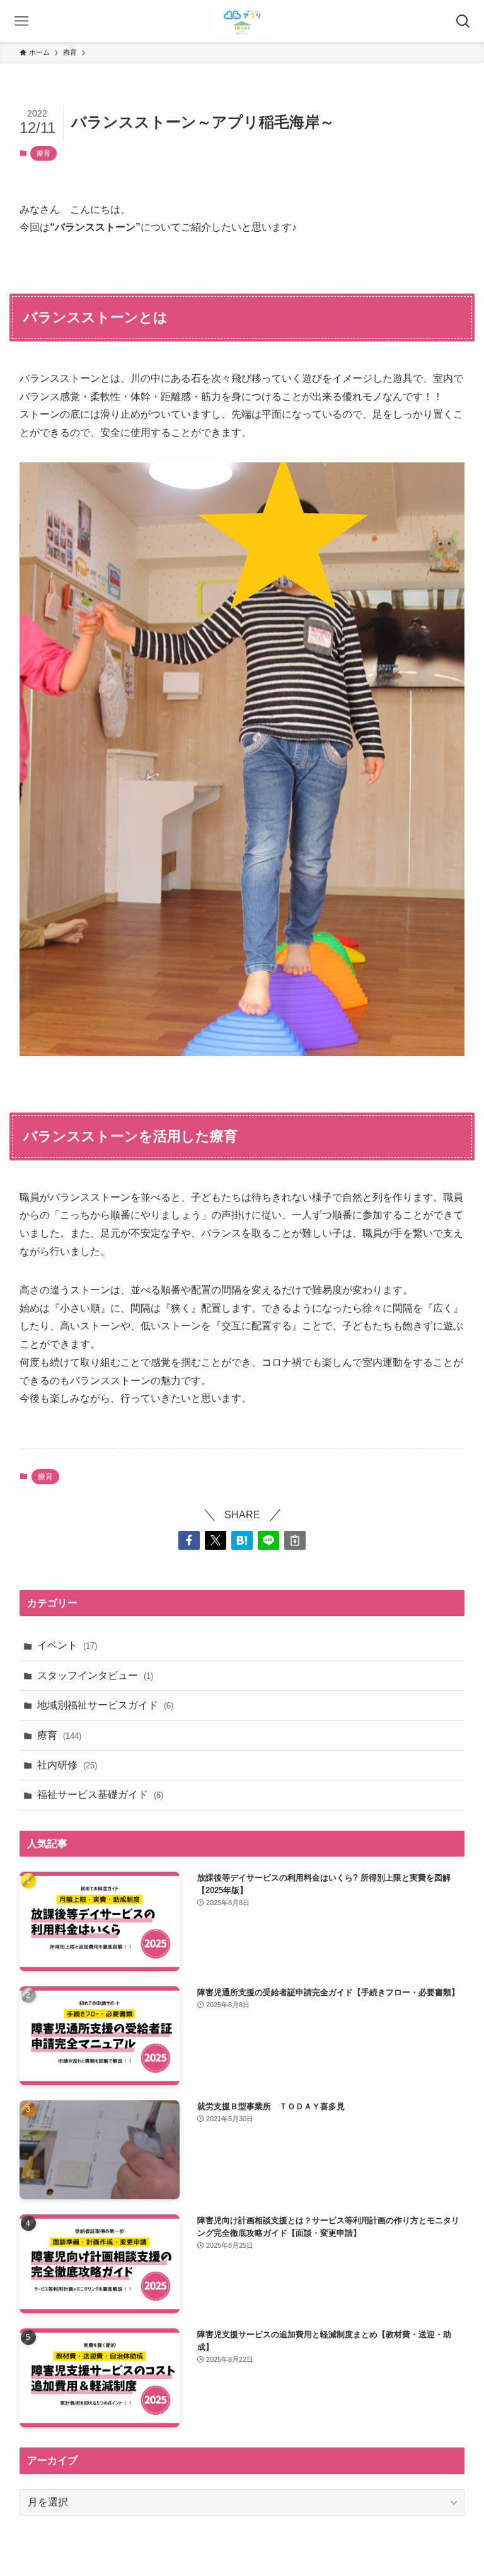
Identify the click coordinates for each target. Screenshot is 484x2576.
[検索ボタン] (463, 21)
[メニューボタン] (21, 21)
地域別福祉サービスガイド (105, 1705)
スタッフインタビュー (95, 1675)
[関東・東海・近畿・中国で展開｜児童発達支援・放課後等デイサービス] (242, 21)
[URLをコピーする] (295, 1540)
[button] (189, 1540)
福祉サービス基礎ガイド (100, 1795)
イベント (67, 1645)
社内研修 (67, 1765)
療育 (43, 153)
